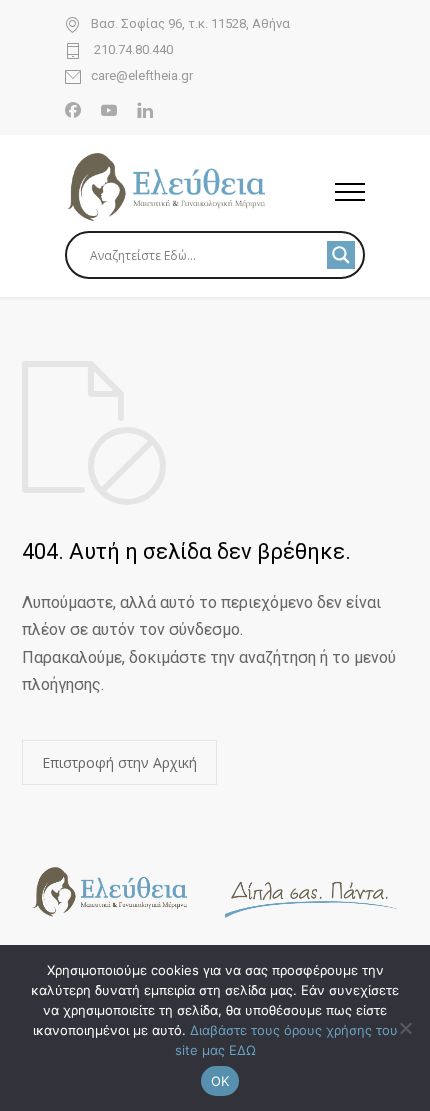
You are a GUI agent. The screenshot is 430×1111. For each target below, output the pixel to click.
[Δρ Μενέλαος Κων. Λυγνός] (200, 187)
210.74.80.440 (132, 50)
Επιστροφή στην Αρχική (119, 762)
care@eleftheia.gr (142, 76)
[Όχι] (405, 1028)
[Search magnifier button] (341, 255)
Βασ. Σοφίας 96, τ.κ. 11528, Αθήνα (190, 24)
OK (220, 1081)
